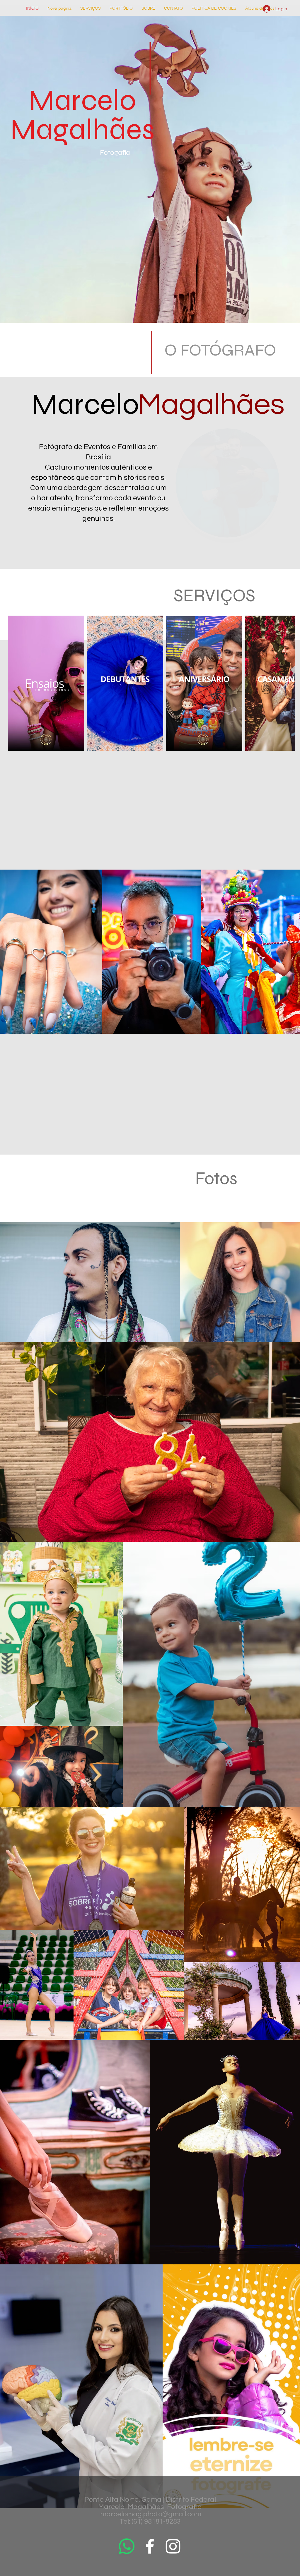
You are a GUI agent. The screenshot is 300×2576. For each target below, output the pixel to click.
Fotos (216, 1178)
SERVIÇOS (214, 596)
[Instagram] (173, 2546)
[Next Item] (285, 683)
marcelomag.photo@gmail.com (151, 2514)
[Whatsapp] (127, 2546)
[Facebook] (150, 2546)
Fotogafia (115, 153)
